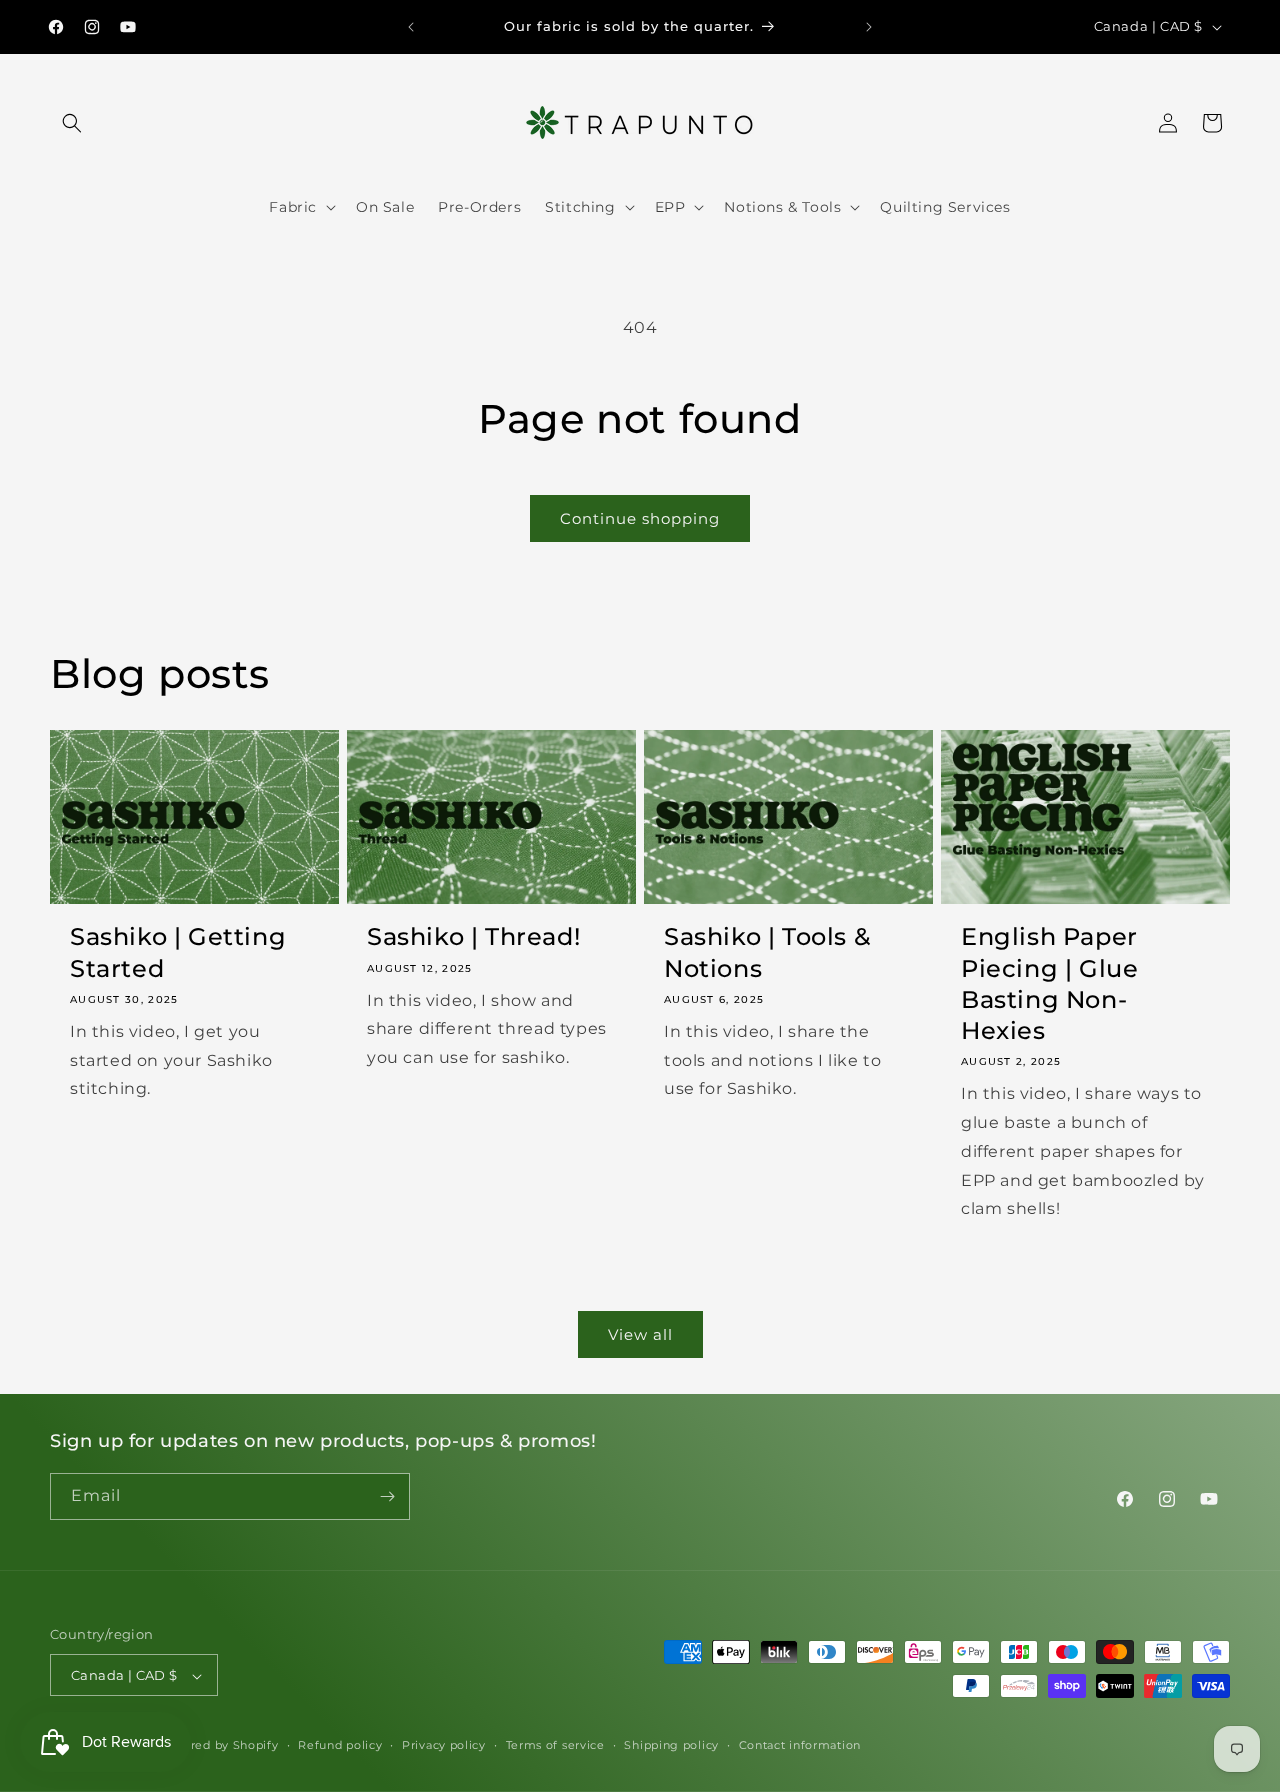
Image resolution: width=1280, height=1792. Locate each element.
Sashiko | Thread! (473, 936)
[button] (72, 123)
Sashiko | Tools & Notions (767, 952)
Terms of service (555, 1746)
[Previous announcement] (411, 27)
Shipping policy (671, 1746)
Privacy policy (444, 1746)
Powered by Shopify (217, 1746)
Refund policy (340, 1746)
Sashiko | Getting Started (178, 952)
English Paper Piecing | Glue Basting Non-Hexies (1049, 983)
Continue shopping (640, 518)
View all (640, 1334)
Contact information (800, 1746)
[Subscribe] (387, 1496)
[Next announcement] (869, 27)
